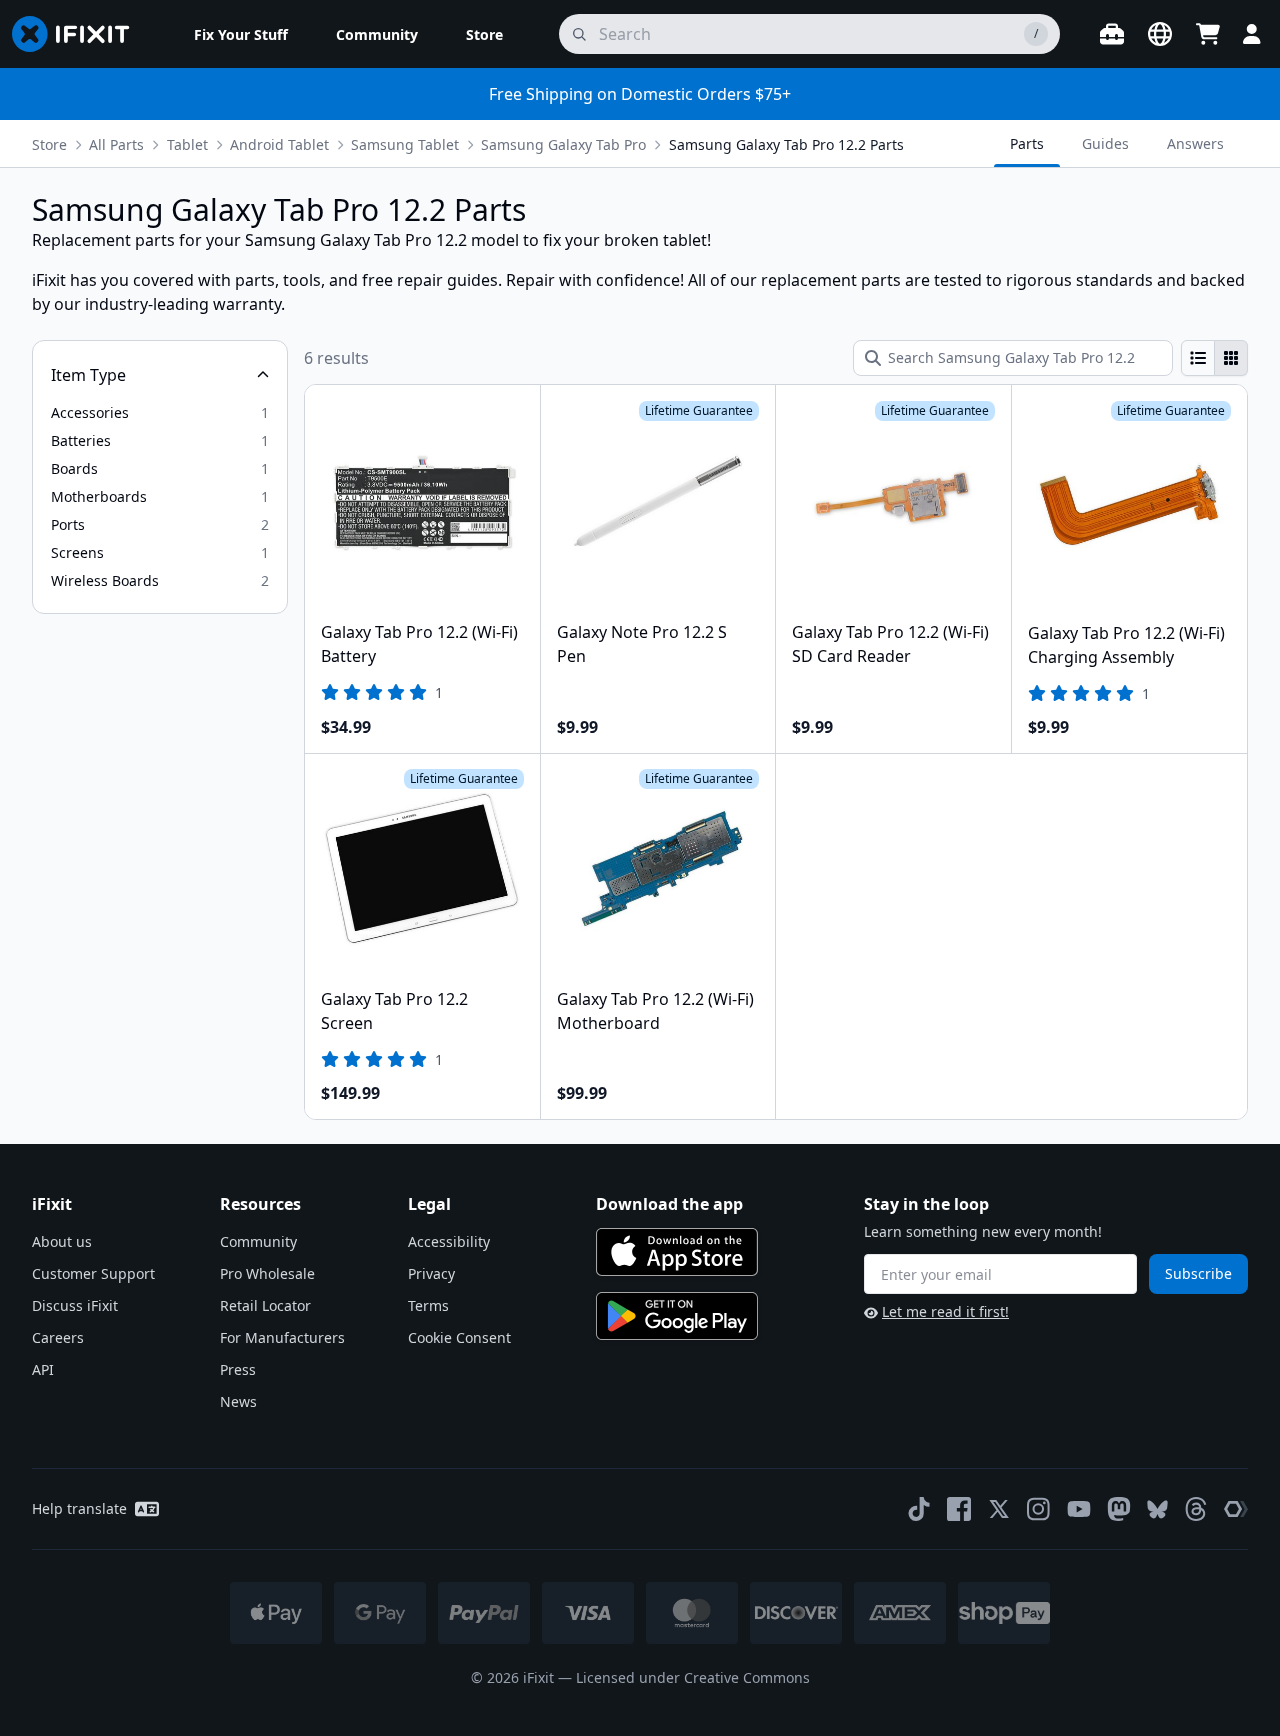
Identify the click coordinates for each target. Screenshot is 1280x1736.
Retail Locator (265, 1305)
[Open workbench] (1112, 34)
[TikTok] (919, 1509)
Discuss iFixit (75, 1305)
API (43, 1369)
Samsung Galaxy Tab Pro (563, 144)
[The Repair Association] (1236, 1509)
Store (49, 144)
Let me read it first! (945, 1311)
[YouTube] (1079, 1509)
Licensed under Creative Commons (693, 1677)
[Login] (1252, 34)
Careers (58, 1337)
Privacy (431, 1273)
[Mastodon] (1119, 1509)
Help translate (79, 1508)
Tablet (187, 144)
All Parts (116, 144)
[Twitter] (999, 1509)
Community (258, 1241)
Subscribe (1198, 1273)
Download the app (669, 1204)
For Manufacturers (282, 1337)
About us (62, 1241)
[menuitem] (241, 34)
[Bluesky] (1157, 1509)
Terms (428, 1305)
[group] (1214, 358)
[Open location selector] (1160, 34)
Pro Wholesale (267, 1273)
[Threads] (1196, 1509)
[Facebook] (959, 1509)
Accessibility (449, 1241)
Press (238, 1369)
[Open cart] (1208, 34)
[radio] (1198, 358)
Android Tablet (279, 144)
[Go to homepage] (79, 34)
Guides (1105, 143)
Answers (1195, 143)
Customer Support (93, 1273)
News (238, 1401)
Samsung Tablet (405, 144)
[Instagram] (1039, 1509)
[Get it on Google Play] (677, 1316)
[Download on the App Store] (677, 1252)
